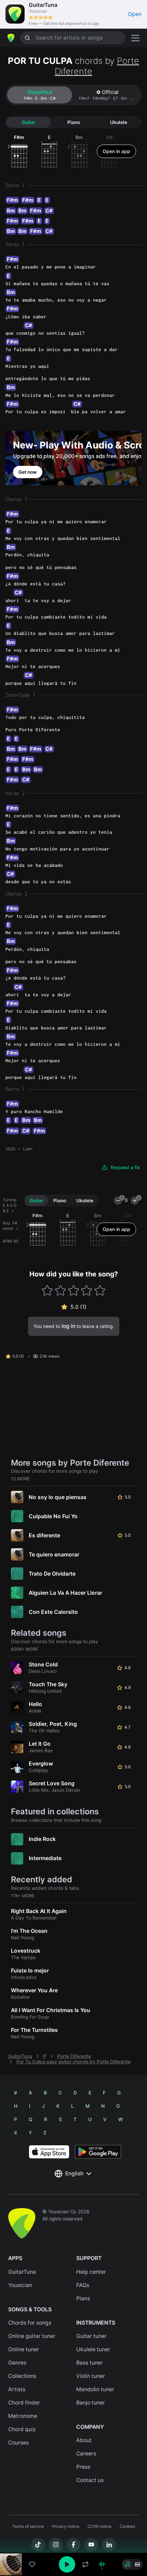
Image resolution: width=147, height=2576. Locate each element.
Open (135, 14)
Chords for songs (30, 2323)
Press (83, 2467)
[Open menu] (135, 38)
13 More (20, 1479)
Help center (91, 2272)
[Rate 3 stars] (74, 1291)
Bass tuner (90, 2363)
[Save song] (32, 2564)
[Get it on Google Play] (98, 2152)
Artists (17, 2389)
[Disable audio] (102, 2564)
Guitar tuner (91, 2336)
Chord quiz (22, 2429)
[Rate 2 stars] (60, 1291)
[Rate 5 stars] (100, 1291)
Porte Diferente (74, 2056)
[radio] (127, 2564)
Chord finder (24, 2403)
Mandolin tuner (95, 2389)
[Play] (67, 2564)
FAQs (83, 2285)
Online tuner (24, 2349)
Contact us (90, 2480)
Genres (17, 2363)
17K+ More (23, 1896)
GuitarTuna (20, 2056)
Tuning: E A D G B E (10, 1205)
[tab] (40, 95)
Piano (74, 122)
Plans (83, 2298)
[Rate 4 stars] (87, 1291)
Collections (22, 2376)
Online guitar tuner (32, 2336)
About (84, 2440)
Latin (28, 1149)
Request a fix (125, 1167)
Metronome (23, 2416)
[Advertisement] (73, 2537)
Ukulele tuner (93, 2349)
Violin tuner (91, 2376)
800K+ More (25, 1649)
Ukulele (119, 122)
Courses (18, 2443)
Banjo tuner (91, 2403)
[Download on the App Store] (49, 2152)
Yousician (20, 2285)
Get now (28, 472)
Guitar (28, 122)
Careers (86, 2454)
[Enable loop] (85, 2564)
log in (68, 1326)
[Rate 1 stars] (47, 1291)
